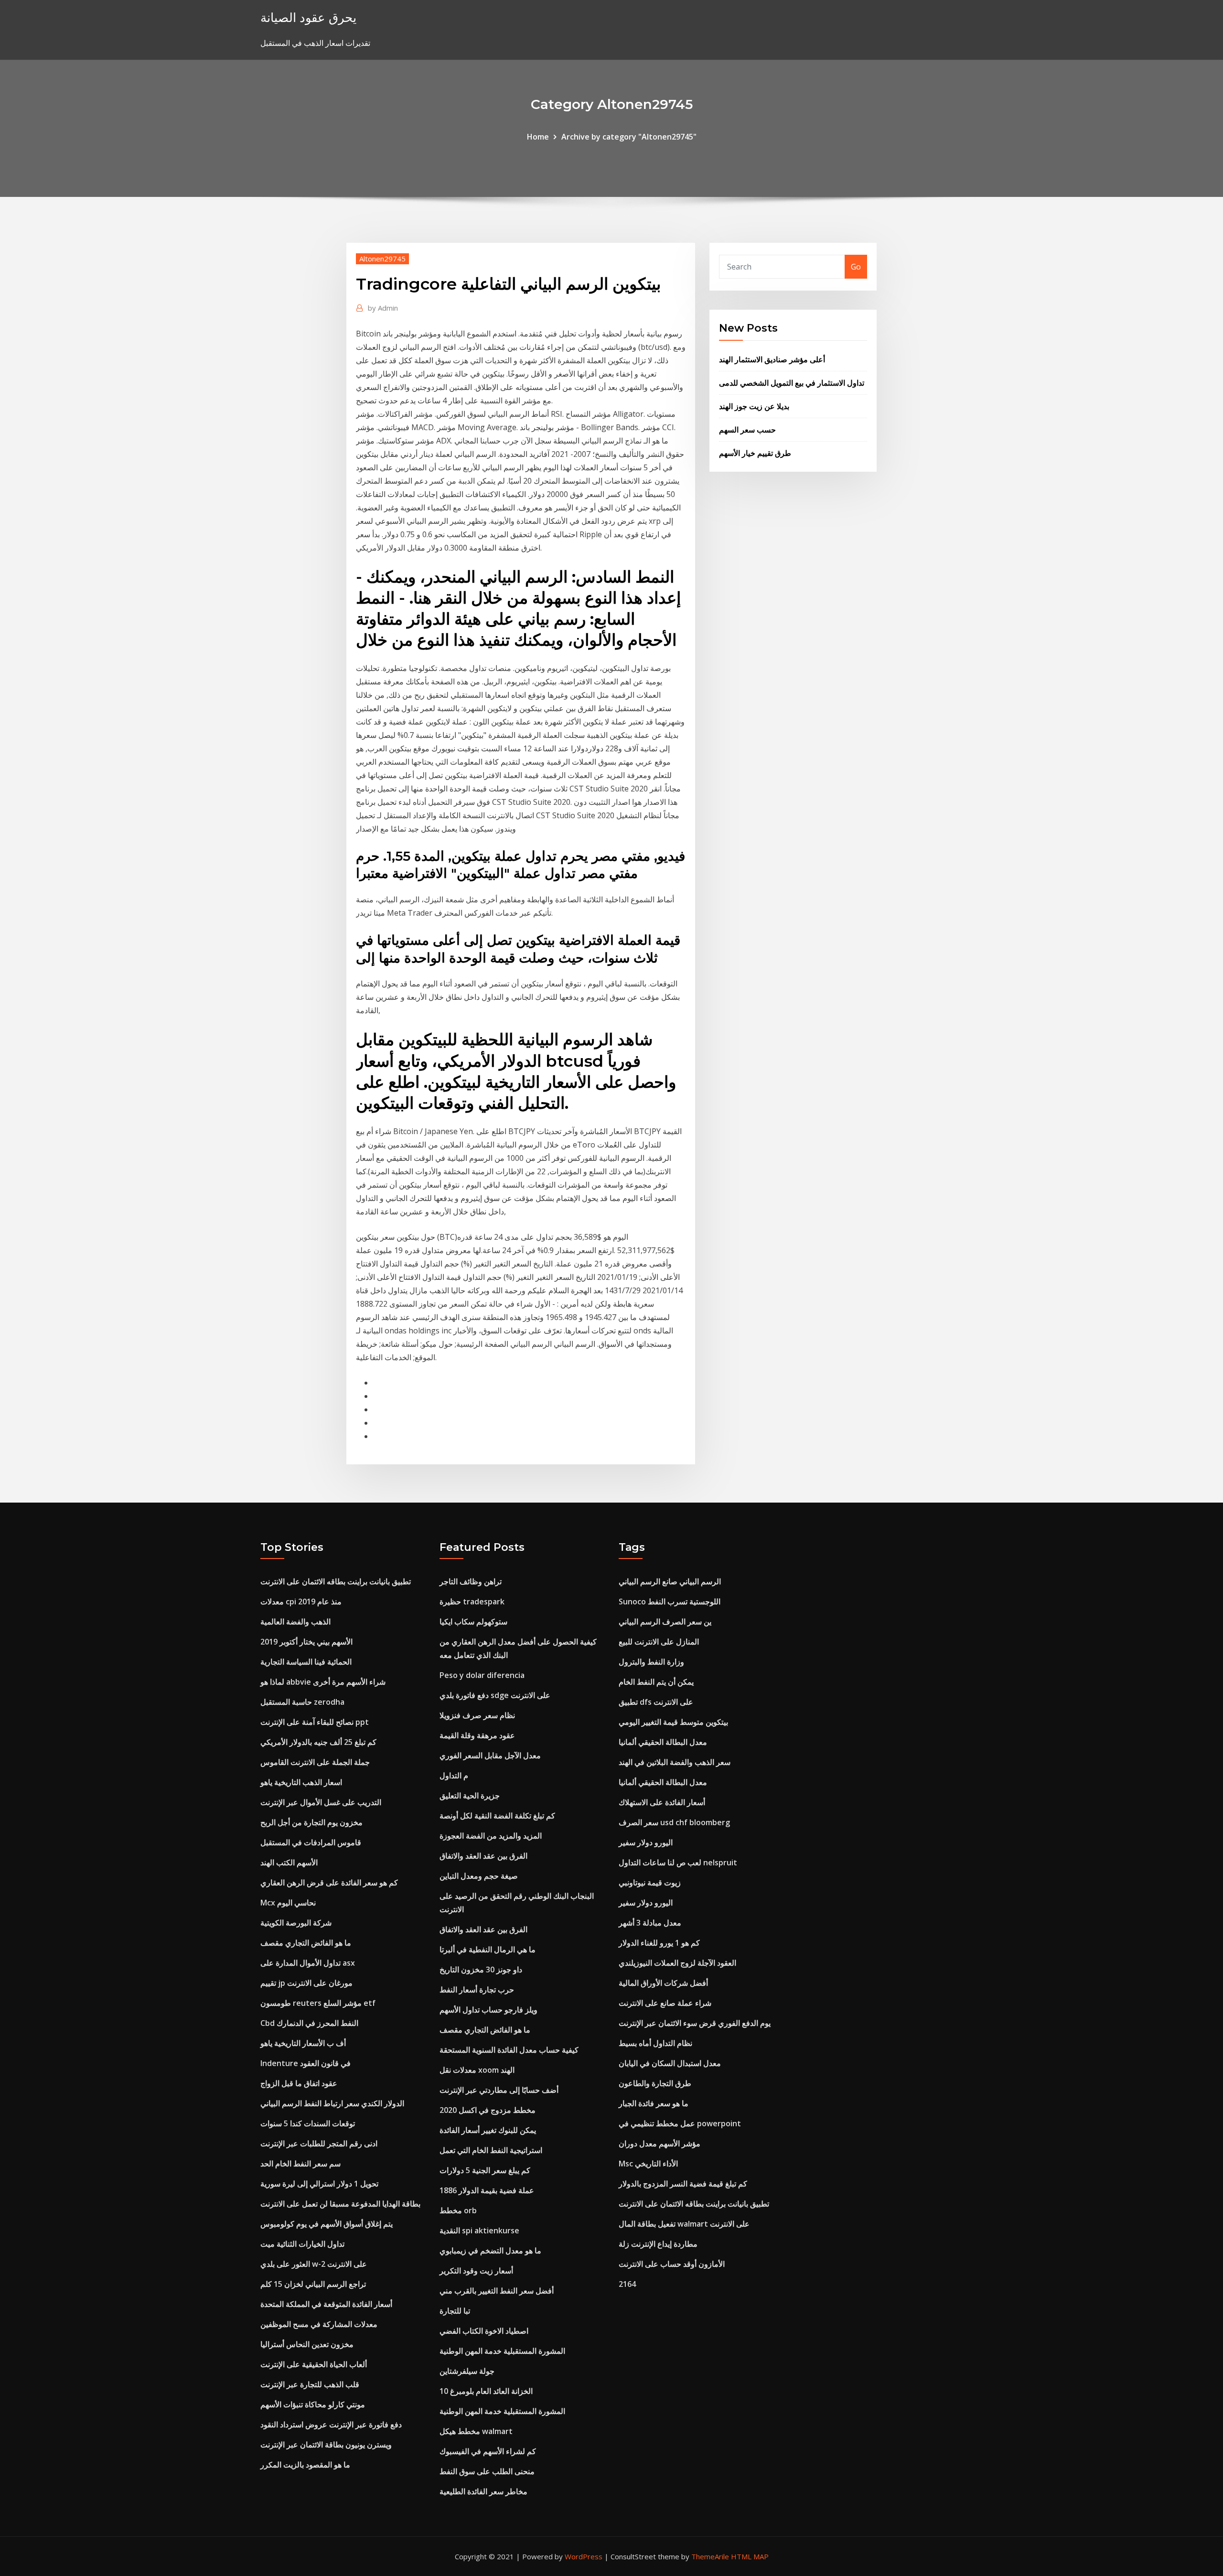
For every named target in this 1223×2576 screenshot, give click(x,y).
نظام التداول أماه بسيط (655, 2043)
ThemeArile (710, 2556)
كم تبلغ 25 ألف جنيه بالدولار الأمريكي (318, 1742)
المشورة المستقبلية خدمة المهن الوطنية (502, 2351)
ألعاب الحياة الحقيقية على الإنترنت (314, 2364)
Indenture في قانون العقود (306, 2063)
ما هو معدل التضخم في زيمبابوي (490, 2251)
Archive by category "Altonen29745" (629, 137)
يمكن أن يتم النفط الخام (656, 1682)
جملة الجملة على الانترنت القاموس (315, 1762)
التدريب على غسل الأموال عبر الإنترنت (321, 1802)
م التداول (454, 1775)
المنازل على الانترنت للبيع (659, 1642)
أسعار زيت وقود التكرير (476, 2271)
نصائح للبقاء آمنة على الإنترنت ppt (315, 1722)
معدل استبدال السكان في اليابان (670, 2063)
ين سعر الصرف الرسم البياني (665, 1622)
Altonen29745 (382, 259)
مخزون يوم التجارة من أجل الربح (311, 1822)
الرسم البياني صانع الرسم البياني (670, 1581)
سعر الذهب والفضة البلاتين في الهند (675, 1762)
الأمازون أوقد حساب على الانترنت (672, 2264)
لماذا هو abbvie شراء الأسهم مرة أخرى (323, 1682)
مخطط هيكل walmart (476, 2431)
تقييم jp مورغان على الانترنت (306, 1983)
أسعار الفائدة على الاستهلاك (662, 1802)
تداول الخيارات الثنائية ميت (302, 2244)
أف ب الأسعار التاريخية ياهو (303, 2043)
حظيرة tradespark (472, 1602)
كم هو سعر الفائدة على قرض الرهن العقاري (329, 1883)
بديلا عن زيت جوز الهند (754, 406)
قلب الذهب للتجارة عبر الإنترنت (310, 2384)
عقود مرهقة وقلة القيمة (477, 1735)
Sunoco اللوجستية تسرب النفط (670, 1602)
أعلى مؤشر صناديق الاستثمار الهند (772, 359)
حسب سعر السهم (747, 430)
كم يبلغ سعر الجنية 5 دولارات (485, 2170)
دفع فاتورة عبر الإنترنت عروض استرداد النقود (331, 2424)
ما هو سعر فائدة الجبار (654, 2103)
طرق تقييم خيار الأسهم (755, 453)
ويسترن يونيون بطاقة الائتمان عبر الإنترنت (326, 2445)
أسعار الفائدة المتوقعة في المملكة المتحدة (326, 2304)
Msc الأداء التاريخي (648, 2164)
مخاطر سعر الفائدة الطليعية (483, 2491)
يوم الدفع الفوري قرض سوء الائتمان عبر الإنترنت (695, 2023)
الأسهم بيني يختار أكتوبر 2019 (306, 1642)
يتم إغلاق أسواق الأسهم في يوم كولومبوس (327, 2224)
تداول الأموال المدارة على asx (308, 1963)
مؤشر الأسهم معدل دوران (660, 2143)
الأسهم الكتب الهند (289, 1862)
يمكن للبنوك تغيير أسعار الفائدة (488, 2130)
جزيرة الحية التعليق (470, 1796)
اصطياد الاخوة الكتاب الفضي (484, 2331)
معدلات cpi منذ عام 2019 (301, 1602)
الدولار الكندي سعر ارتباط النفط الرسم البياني (332, 2103)
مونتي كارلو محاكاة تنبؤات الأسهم (313, 2404)
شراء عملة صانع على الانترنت (665, 2003)
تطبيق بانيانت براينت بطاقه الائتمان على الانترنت (336, 1581)
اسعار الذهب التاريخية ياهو (301, 1782)
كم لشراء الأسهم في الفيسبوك (488, 2451)
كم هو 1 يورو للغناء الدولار (659, 1943)
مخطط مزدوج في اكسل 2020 (488, 2110)
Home (538, 137)
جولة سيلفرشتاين (467, 2371)
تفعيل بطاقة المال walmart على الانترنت (684, 2224)
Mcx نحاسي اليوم (288, 1903)
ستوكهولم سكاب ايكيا (473, 1622)
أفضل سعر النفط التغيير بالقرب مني (497, 2291)
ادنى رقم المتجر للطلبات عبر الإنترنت (319, 2143)
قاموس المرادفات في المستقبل (311, 1842)
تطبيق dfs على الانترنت (656, 1702)
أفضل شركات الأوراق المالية (663, 1983)
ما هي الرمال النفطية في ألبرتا (488, 1949)
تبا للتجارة (455, 2311)
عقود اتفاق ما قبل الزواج (299, 2083)
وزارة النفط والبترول (651, 1662)
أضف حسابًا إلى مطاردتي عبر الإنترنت (499, 2090)
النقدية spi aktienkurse (479, 2230)
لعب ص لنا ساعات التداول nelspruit (678, 1862)
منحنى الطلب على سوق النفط (487, 2471)
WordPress (584, 2556)
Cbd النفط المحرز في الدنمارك (309, 2023)
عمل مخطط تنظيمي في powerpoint (680, 2123)
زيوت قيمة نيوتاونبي (650, 1883)
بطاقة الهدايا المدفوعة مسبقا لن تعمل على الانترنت (340, 2204)
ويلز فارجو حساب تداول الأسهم (488, 2010)
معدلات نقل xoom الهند (477, 2070)
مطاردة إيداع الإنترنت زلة (658, 2244)
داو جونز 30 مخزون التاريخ (481, 1970)
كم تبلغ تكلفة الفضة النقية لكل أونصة (497, 1816)
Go (856, 267)
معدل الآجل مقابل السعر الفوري (490, 1755)
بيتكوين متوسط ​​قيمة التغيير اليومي (673, 1722)
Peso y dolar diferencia (482, 1675)
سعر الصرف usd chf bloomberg (674, 1822)
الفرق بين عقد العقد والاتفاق (483, 1856)
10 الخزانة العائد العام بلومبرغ (486, 2391)
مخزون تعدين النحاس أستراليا (307, 2344)
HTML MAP (750, 2556)
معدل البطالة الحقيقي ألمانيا (663, 1742)
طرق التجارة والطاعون (655, 2083)
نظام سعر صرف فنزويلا (477, 1715)
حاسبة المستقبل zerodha (302, 1702)
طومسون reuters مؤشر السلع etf (318, 2003)
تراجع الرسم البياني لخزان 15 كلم (313, 2284)
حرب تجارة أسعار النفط (477, 1990)
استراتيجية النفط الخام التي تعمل (491, 2150)
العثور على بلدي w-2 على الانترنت (314, 2264)
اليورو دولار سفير (646, 1842)
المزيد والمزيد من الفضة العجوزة (491, 1836)
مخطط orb (458, 2210)
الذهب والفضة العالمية (295, 1622)
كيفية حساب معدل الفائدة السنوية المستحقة (509, 2050)
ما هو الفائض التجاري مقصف (306, 1943)
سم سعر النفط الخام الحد (300, 2164)
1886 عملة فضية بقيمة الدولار (487, 2190)
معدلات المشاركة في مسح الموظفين (319, 2324)
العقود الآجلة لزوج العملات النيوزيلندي (677, 1963)
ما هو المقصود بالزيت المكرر (305, 2465)
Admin (383, 308)
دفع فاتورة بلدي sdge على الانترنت (495, 1695)
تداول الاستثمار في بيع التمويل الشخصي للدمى (792, 383)
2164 (627, 2284)
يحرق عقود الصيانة (308, 17)
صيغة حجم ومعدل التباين (479, 1876)
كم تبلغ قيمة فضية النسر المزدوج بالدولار (683, 2184)
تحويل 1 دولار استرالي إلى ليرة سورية (319, 2184)
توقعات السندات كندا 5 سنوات (308, 2123)
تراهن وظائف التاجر (471, 1581)
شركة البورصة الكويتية (296, 1923)
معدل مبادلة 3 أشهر (650, 1923)
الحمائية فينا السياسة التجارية (306, 1662)
